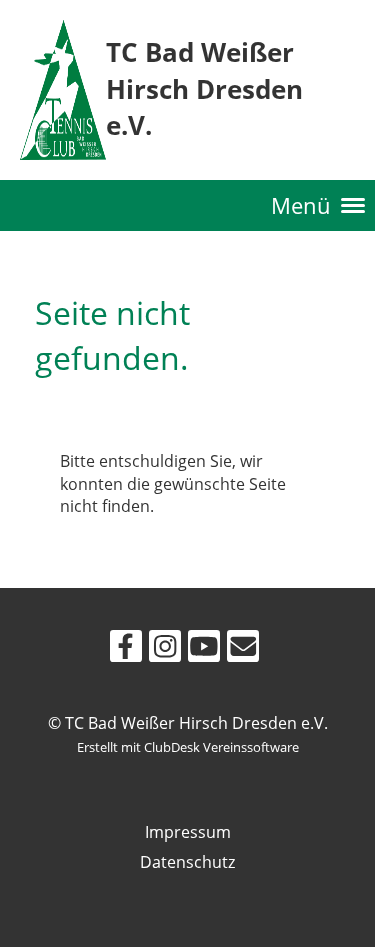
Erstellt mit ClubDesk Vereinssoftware (188, 747)
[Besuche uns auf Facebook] (126, 649)
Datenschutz (187, 862)
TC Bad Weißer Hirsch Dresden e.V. (204, 89)
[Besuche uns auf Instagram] (165, 649)
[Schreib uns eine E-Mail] (243, 649)
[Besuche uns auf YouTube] (204, 649)
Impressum (188, 832)
